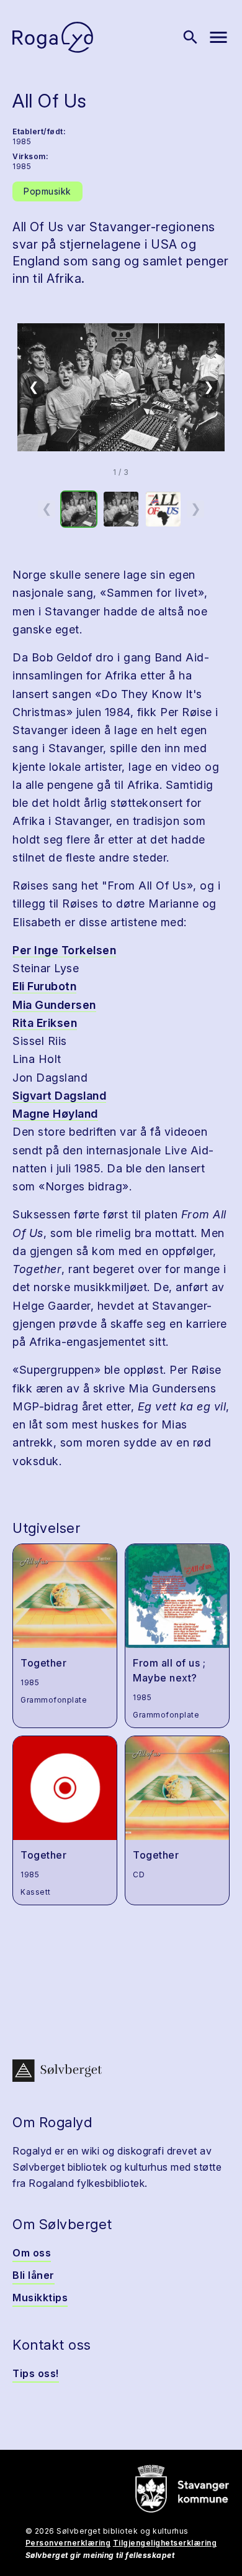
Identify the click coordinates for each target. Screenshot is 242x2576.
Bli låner (34, 2275)
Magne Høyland (55, 1114)
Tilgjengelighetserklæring (165, 2543)
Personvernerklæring (68, 2543)
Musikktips (40, 2298)
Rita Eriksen (45, 1023)
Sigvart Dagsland (59, 1096)
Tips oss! (36, 2373)
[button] (121, 387)
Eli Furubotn (44, 986)
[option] (79, 509)
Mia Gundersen (54, 1005)
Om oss (32, 2253)
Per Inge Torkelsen (64, 950)
